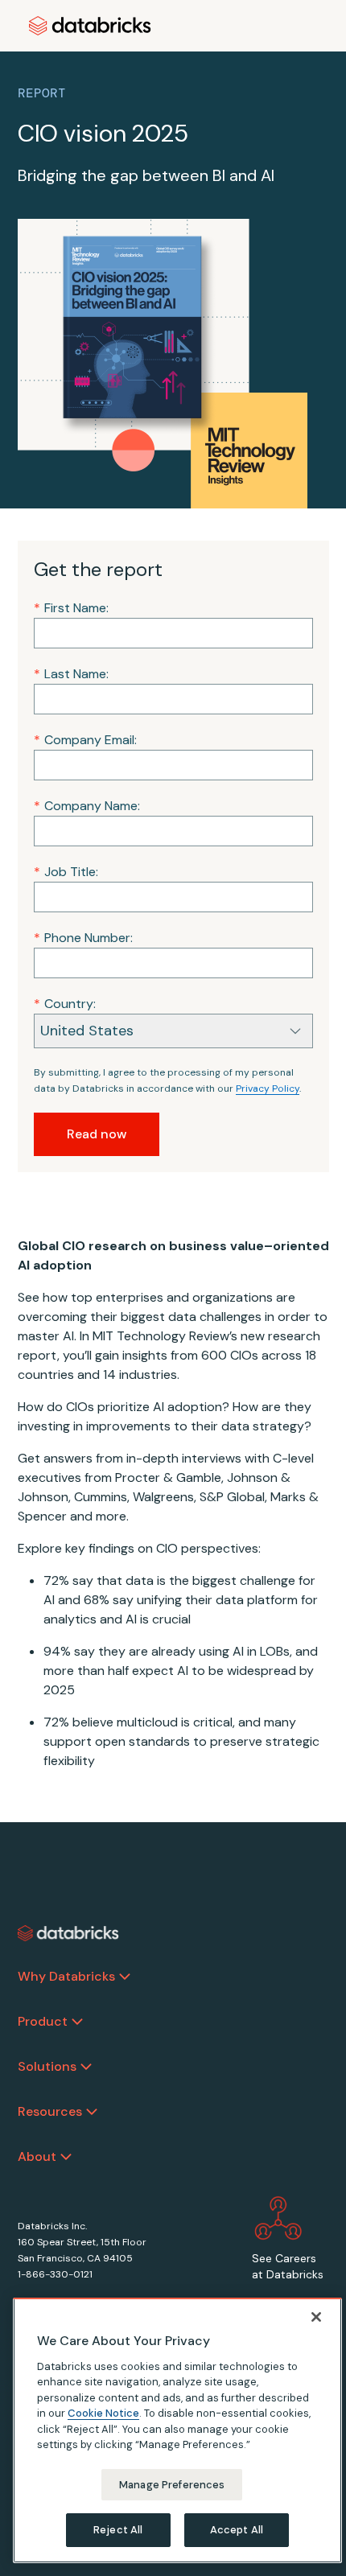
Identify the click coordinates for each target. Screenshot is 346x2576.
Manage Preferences (172, 2485)
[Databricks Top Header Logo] (90, 26)
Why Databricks (66, 1976)
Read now (97, 1134)
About (37, 2156)
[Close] (316, 2317)
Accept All (237, 2530)
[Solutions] (86, 2067)
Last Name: (71, 674)
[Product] (77, 2022)
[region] (177, 2430)
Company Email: (85, 740)
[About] (66, 2157)
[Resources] (92, 2112)
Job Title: (66, 872)
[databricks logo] (68, 1933)
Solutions (47, 2066)
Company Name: (87, 806)
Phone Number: (83, 938)
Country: (65, 1004)
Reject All (118, 2530)
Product (43, 2021)
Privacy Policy (268, 1088)
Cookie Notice (103, 2413)
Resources (50, 2111)
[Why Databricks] (125, 1977)
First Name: (71, 608)
